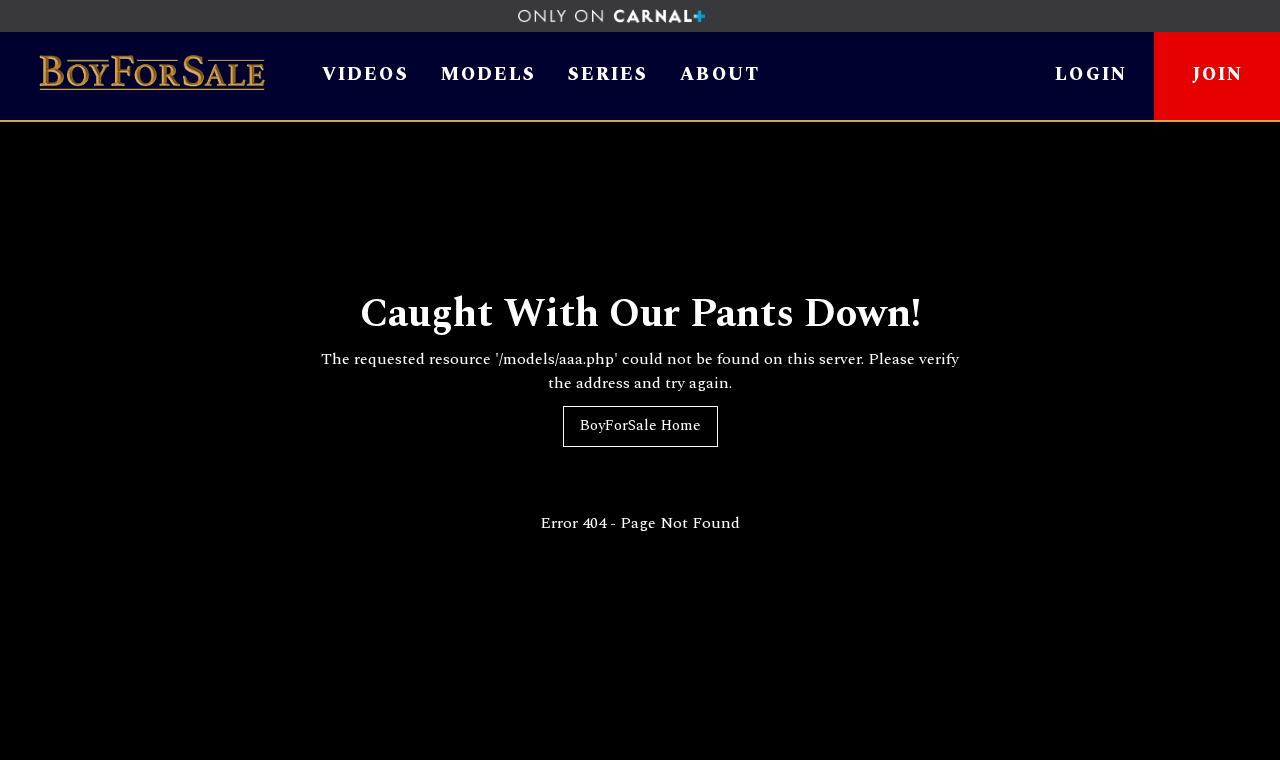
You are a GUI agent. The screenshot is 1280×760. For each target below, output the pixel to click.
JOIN (1217, 74)
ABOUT (720, 76)
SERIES (608, 76)
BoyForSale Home (640, 425)
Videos (365, 76)
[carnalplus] (640, 16)
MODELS (488, 76)
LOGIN (1091, 74)
